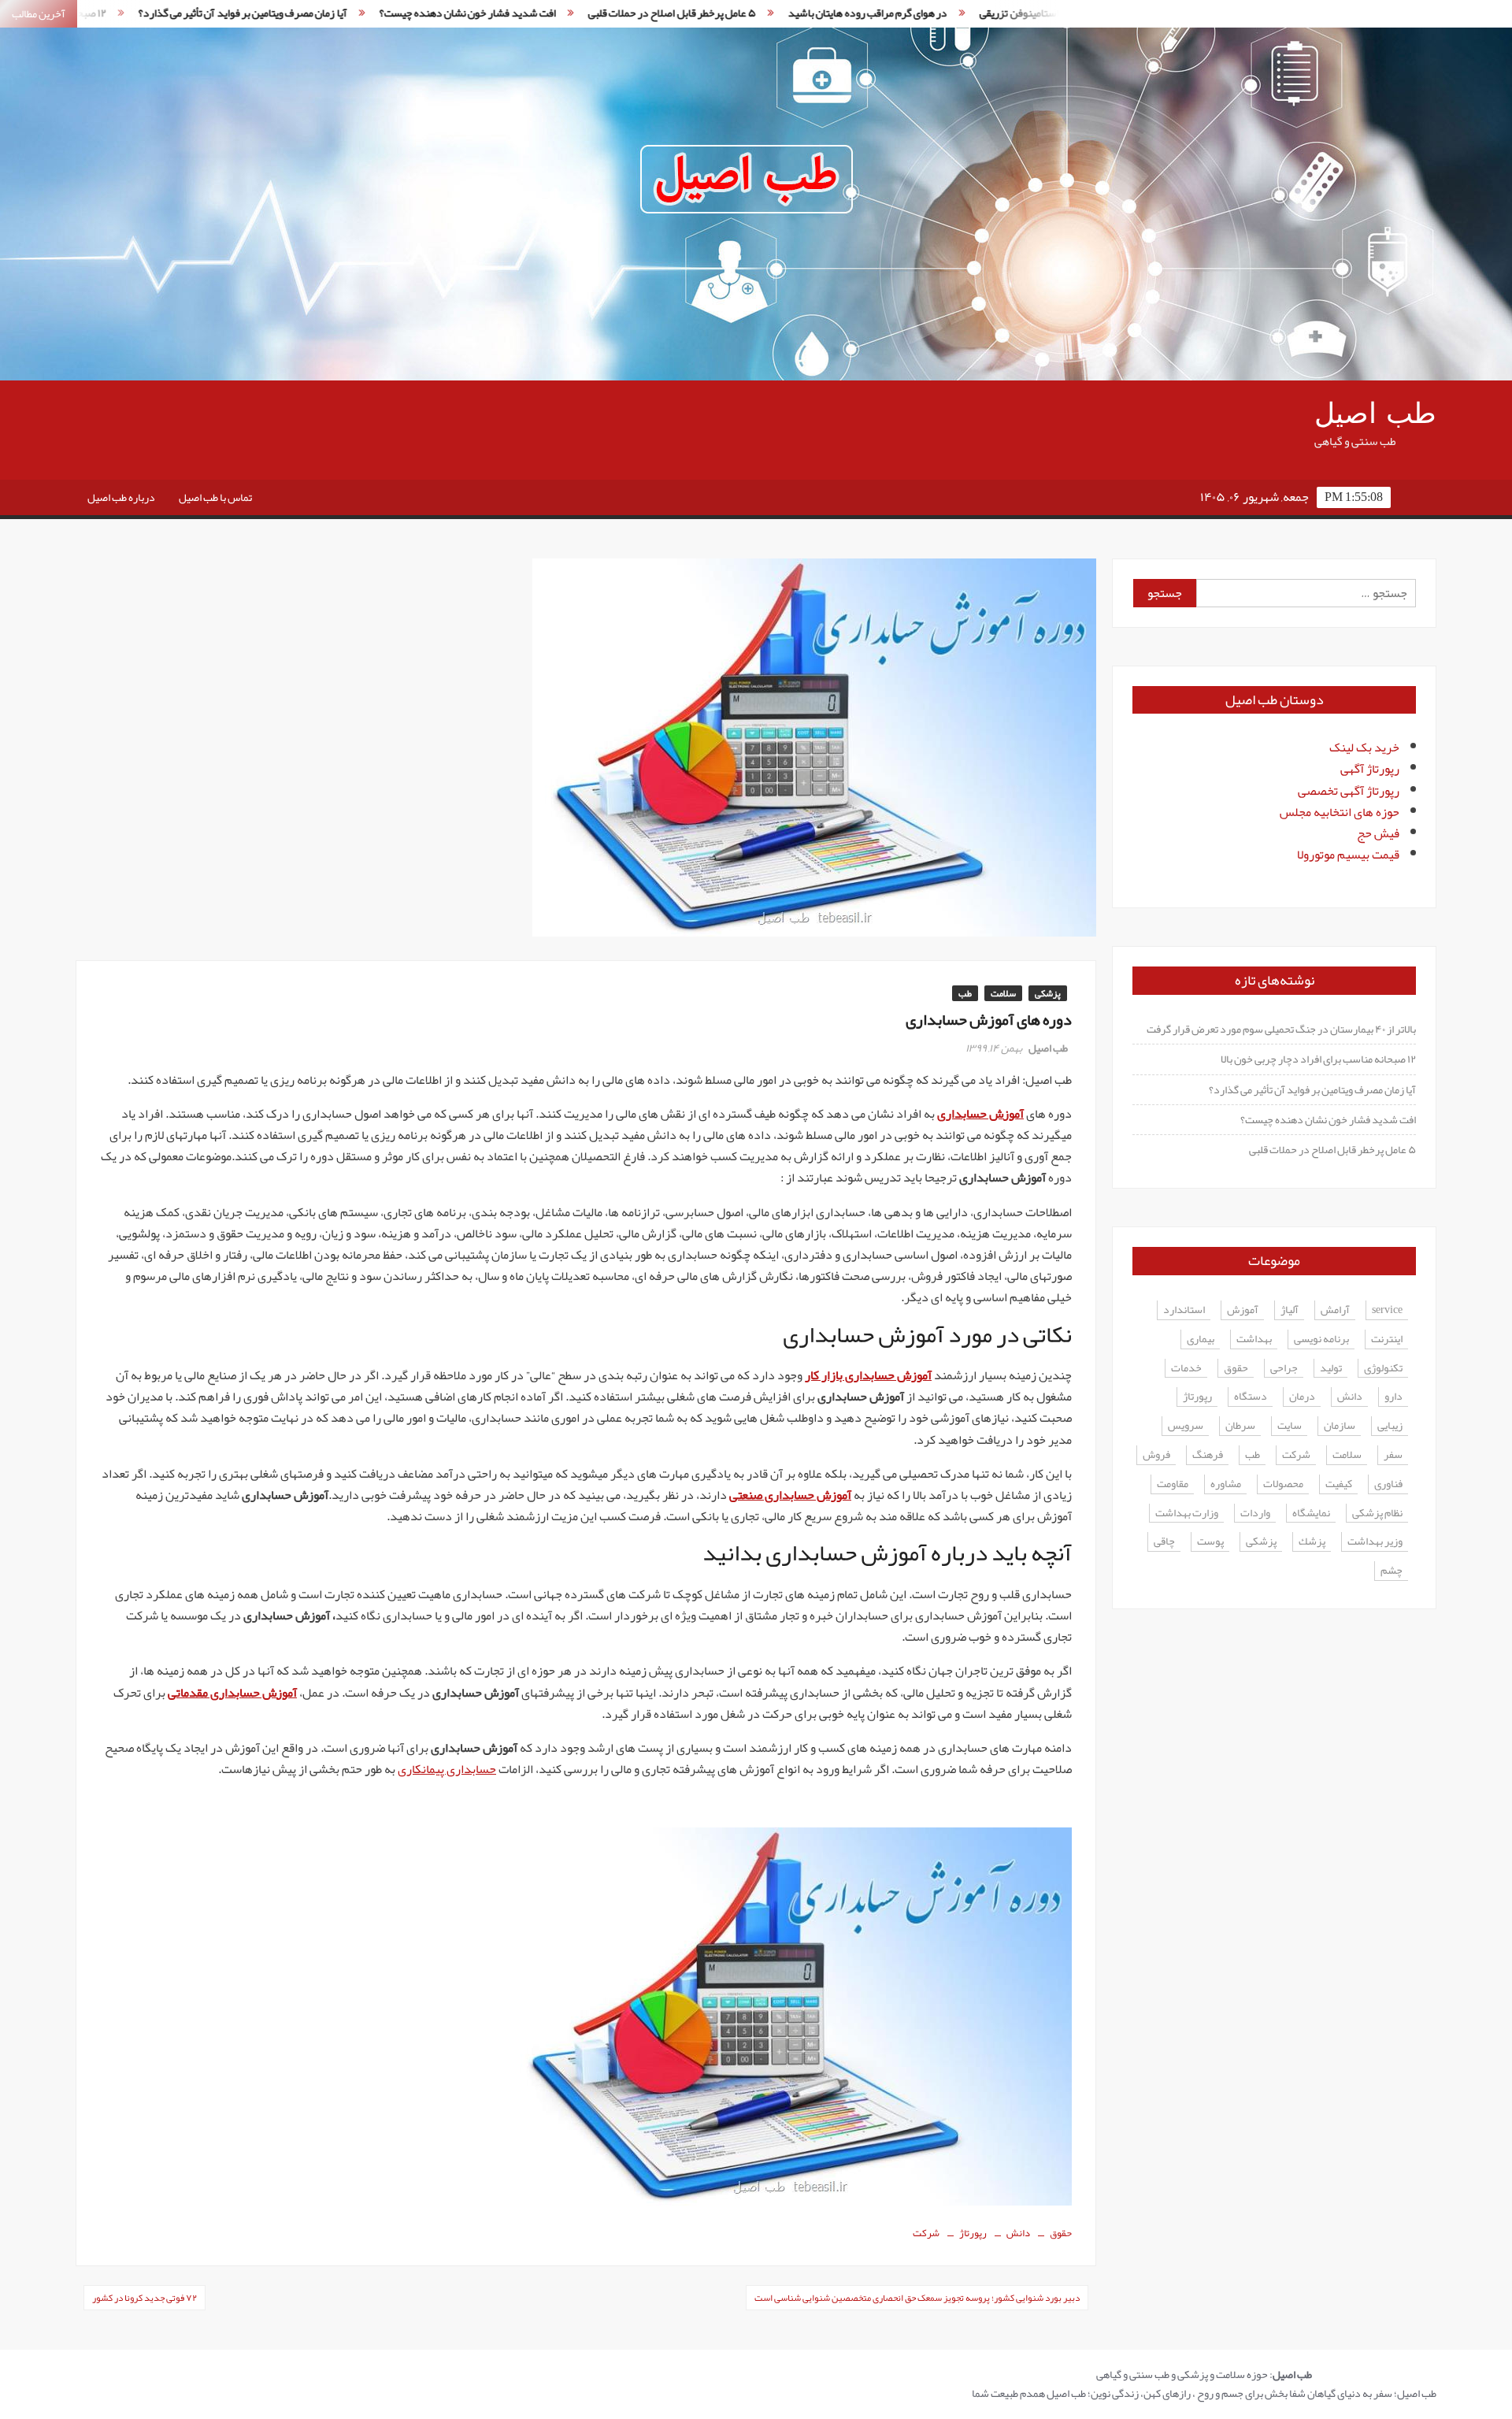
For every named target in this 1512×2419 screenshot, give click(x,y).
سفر (1393, 1455)
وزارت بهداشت (1187, 1514)
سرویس (1186, 1426)
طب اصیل (1375, 414)
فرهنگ (1208, 1455)
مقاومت (1173, 1484)
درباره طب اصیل (121, 497)
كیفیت (1339, 1484)
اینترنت (1387, 1339)
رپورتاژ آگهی (1370, 769)
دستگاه (1251, 1397)
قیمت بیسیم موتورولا (1348, 855)
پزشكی (1261, 1542)
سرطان (1240, 1426)
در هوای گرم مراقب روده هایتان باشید (760, 13)
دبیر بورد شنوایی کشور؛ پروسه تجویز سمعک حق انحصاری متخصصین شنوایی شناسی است (917, 2298)
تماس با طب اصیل (215, 497)
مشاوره (1226, 1484)
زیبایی (1390, 1426)
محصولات (1283, 1484)
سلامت (1003, 993)
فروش (1156, 1455)
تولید (1331, 1369)
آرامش (1335, 1310)
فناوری (1388, 1484)
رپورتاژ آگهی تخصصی (1349, 791)
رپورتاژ (973, 2233)
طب (965, 993)
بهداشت (1254, 1339)
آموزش (1243, 1310)
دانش (1018, 2233)
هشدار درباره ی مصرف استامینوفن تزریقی (960, 13)
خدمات (1186, 1369)
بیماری (1201, 1339)
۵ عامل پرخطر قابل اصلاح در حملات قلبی (563, 13)
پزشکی (1048, 993)
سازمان (1340, 1426)
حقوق (1061, 2233)
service (1387, 1310)
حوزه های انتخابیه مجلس (1340, 812)
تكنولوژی (1383, 1369)
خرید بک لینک (1364, 748)
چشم (1392, 1571)
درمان (1302, 1397)
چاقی (1164, 1542)
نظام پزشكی (1377, 1514)
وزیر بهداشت (1375, 1542)
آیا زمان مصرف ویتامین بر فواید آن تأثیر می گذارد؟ (1312, 1089)
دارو (1393, 1397)
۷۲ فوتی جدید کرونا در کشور (145, 2298)
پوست (1210, 1542)
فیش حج (1378, 833)
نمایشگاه (1311, 1514)
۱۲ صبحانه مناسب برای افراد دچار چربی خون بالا (1318, 1059)
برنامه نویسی (1321, 1339)
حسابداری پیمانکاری (447, 1769)
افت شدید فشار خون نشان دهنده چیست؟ (359, 13)
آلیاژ (1290, 1310)
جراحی (1284, 1369)
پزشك (1312, 1542)
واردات (1255, 1514)
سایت (1290, 1426)
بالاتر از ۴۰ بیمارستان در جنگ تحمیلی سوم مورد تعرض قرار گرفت (1281, 1029)
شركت (926, 2233)
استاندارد (1184, 1310)
